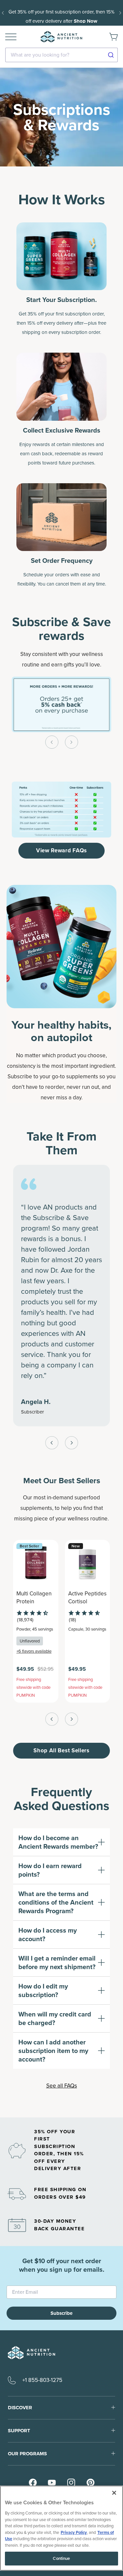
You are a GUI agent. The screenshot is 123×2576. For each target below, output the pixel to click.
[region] (61, 2528)
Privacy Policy (74, 2532)
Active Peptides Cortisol (87, 1598)
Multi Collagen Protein (34, 1598)
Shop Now (86, 21)
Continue (61, 2558)
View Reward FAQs (61, 850)
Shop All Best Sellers (61, 1751)
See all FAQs (62, 2086)
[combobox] (61, 55)
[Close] (114, 2493)
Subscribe (61, 2313)
